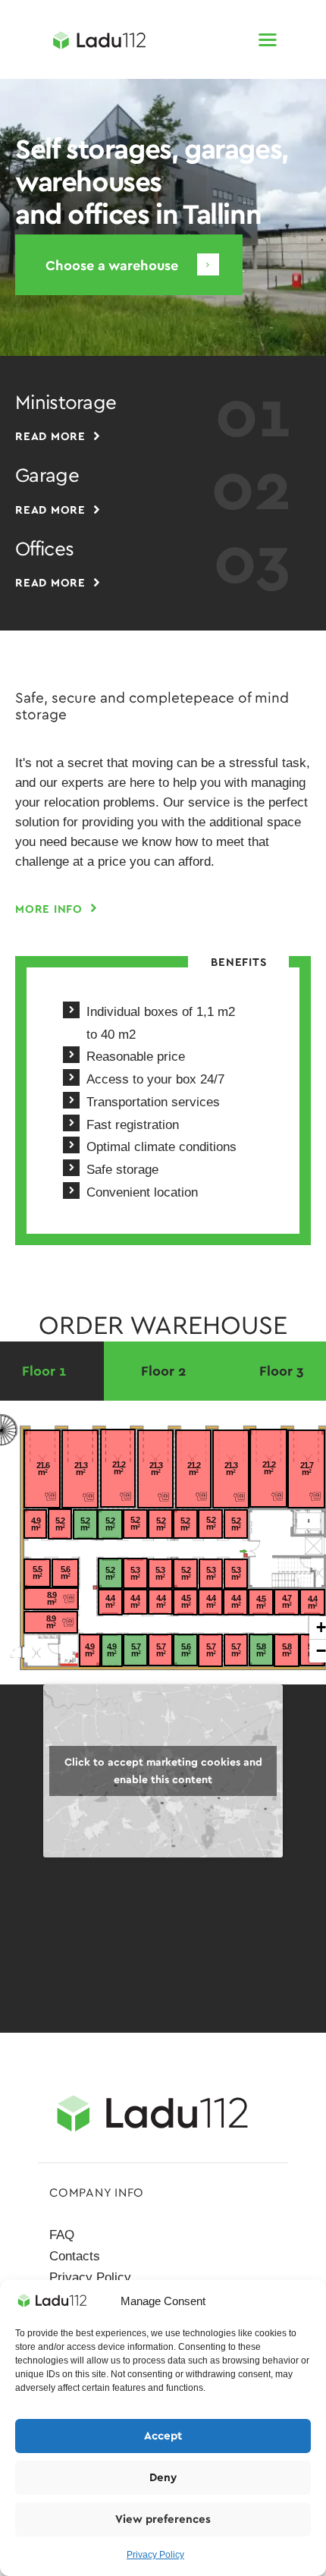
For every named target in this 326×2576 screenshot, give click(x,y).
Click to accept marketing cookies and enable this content (163, 1771)
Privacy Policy (155, 2555)
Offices (44, 549)
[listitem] (306, 1469)
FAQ (62, 2235)
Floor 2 (163, 1371)
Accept (163, 2436)
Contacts (75, 2256)
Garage (47, 476)
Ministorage (66, 403)
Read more (50, 436)
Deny (163, 2477)
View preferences (163, 2519)
